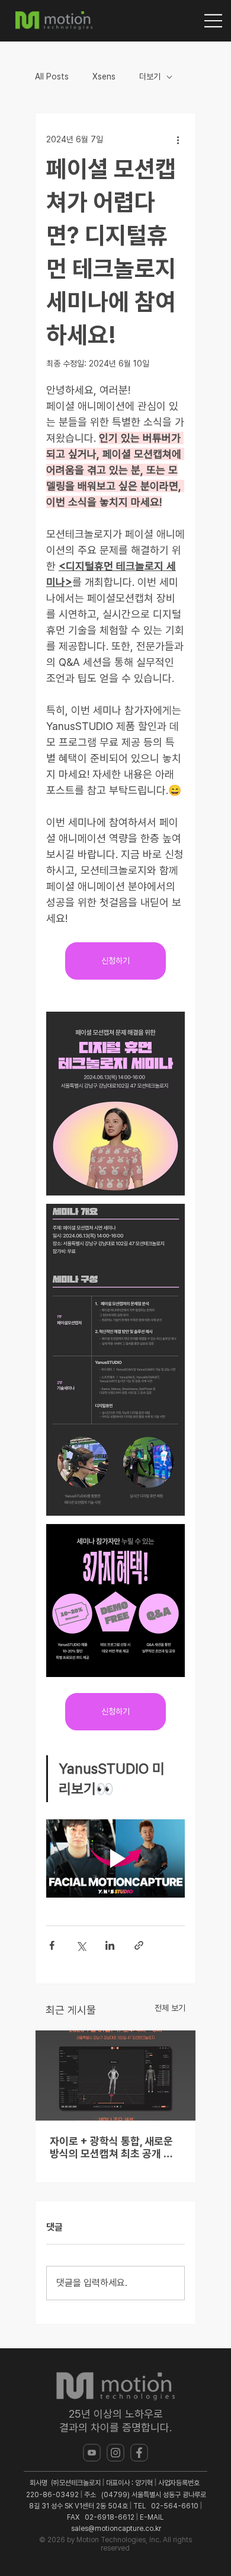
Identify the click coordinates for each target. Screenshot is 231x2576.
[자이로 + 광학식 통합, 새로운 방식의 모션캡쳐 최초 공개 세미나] (115, 2076)
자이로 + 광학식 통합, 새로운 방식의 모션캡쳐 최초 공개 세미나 (111, 2147)
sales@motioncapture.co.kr (116, 2529)
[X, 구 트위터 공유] (81, 1945)
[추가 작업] (178, 139)
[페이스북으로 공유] (52, 1945)
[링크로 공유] (139, 1945)
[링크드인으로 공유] (110, 1945)
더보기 (150, 76)
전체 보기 (170, 2008)
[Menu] (214, 21)
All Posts (52, 76)
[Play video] (115, 1858)
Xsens (104, 76)
